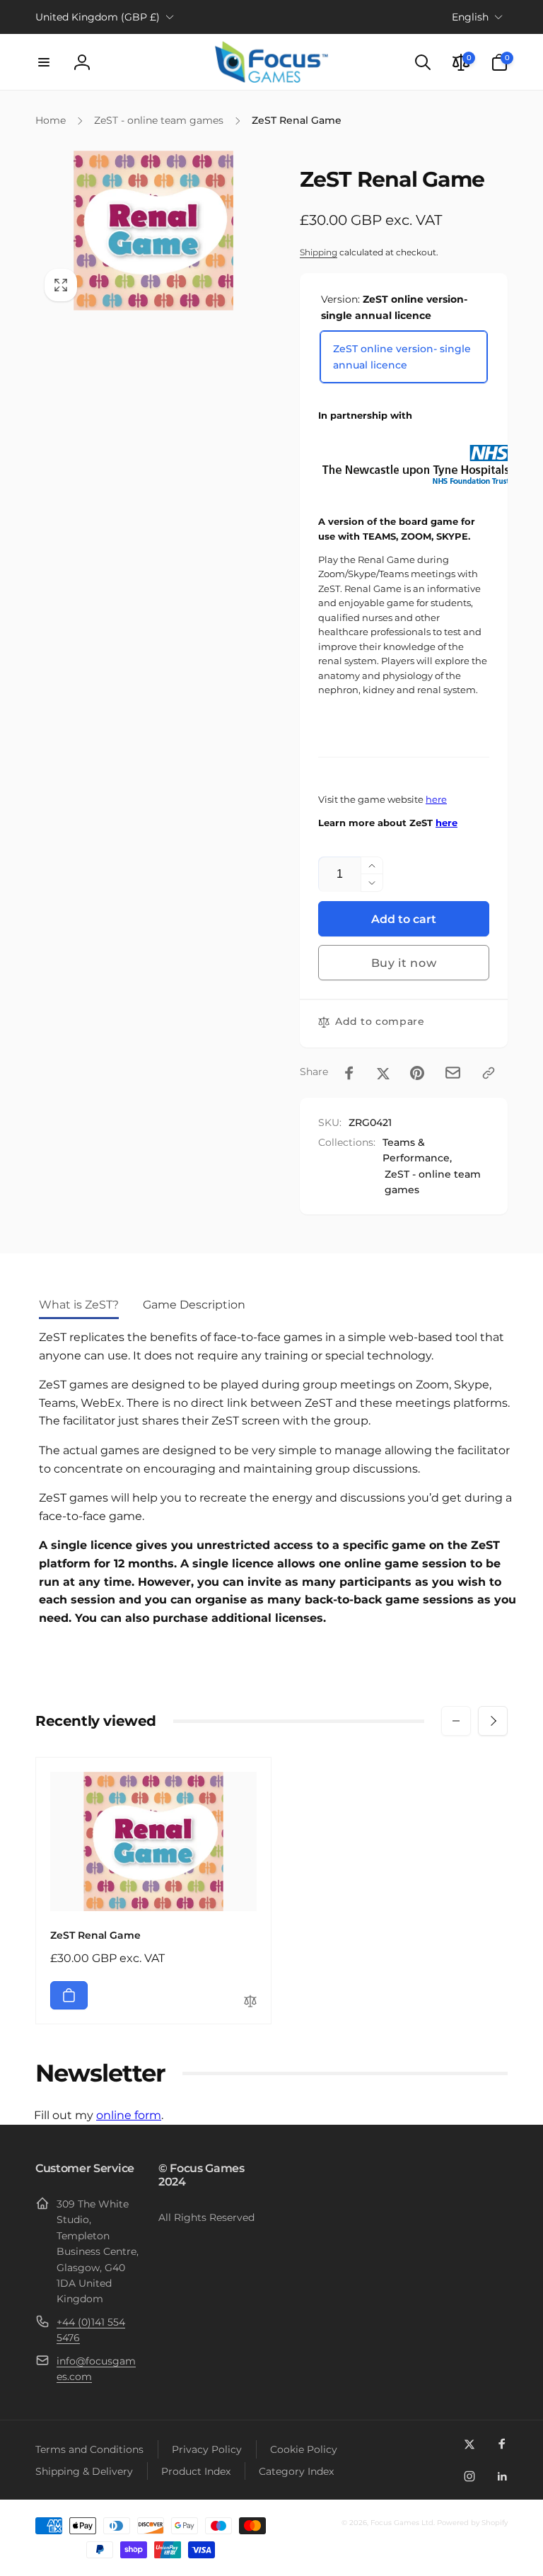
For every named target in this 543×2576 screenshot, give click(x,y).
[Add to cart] (69, 1995)
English (470, 17)
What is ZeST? (79, 1305)
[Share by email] (453, 1073)
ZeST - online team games (433, 1182)
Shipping (319, 252)
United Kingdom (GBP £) (98, 17)
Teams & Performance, (417, 1150)
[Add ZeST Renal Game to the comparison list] (250, 2002)
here (436, 800)
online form (129, 2115)
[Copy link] (489, 1073)
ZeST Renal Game (95, 1935)
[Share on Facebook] (349, 1073)
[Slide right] (493, 1721)
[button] (44, 62)
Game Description (194, 1305)
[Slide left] (456, 1721)
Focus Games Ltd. (403, 2523)
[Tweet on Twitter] (383, 1073)
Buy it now (404, 963)
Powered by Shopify (472, 2523)
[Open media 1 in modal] (153, 230)
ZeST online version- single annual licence (402, 356)
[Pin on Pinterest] (417, 1073)
